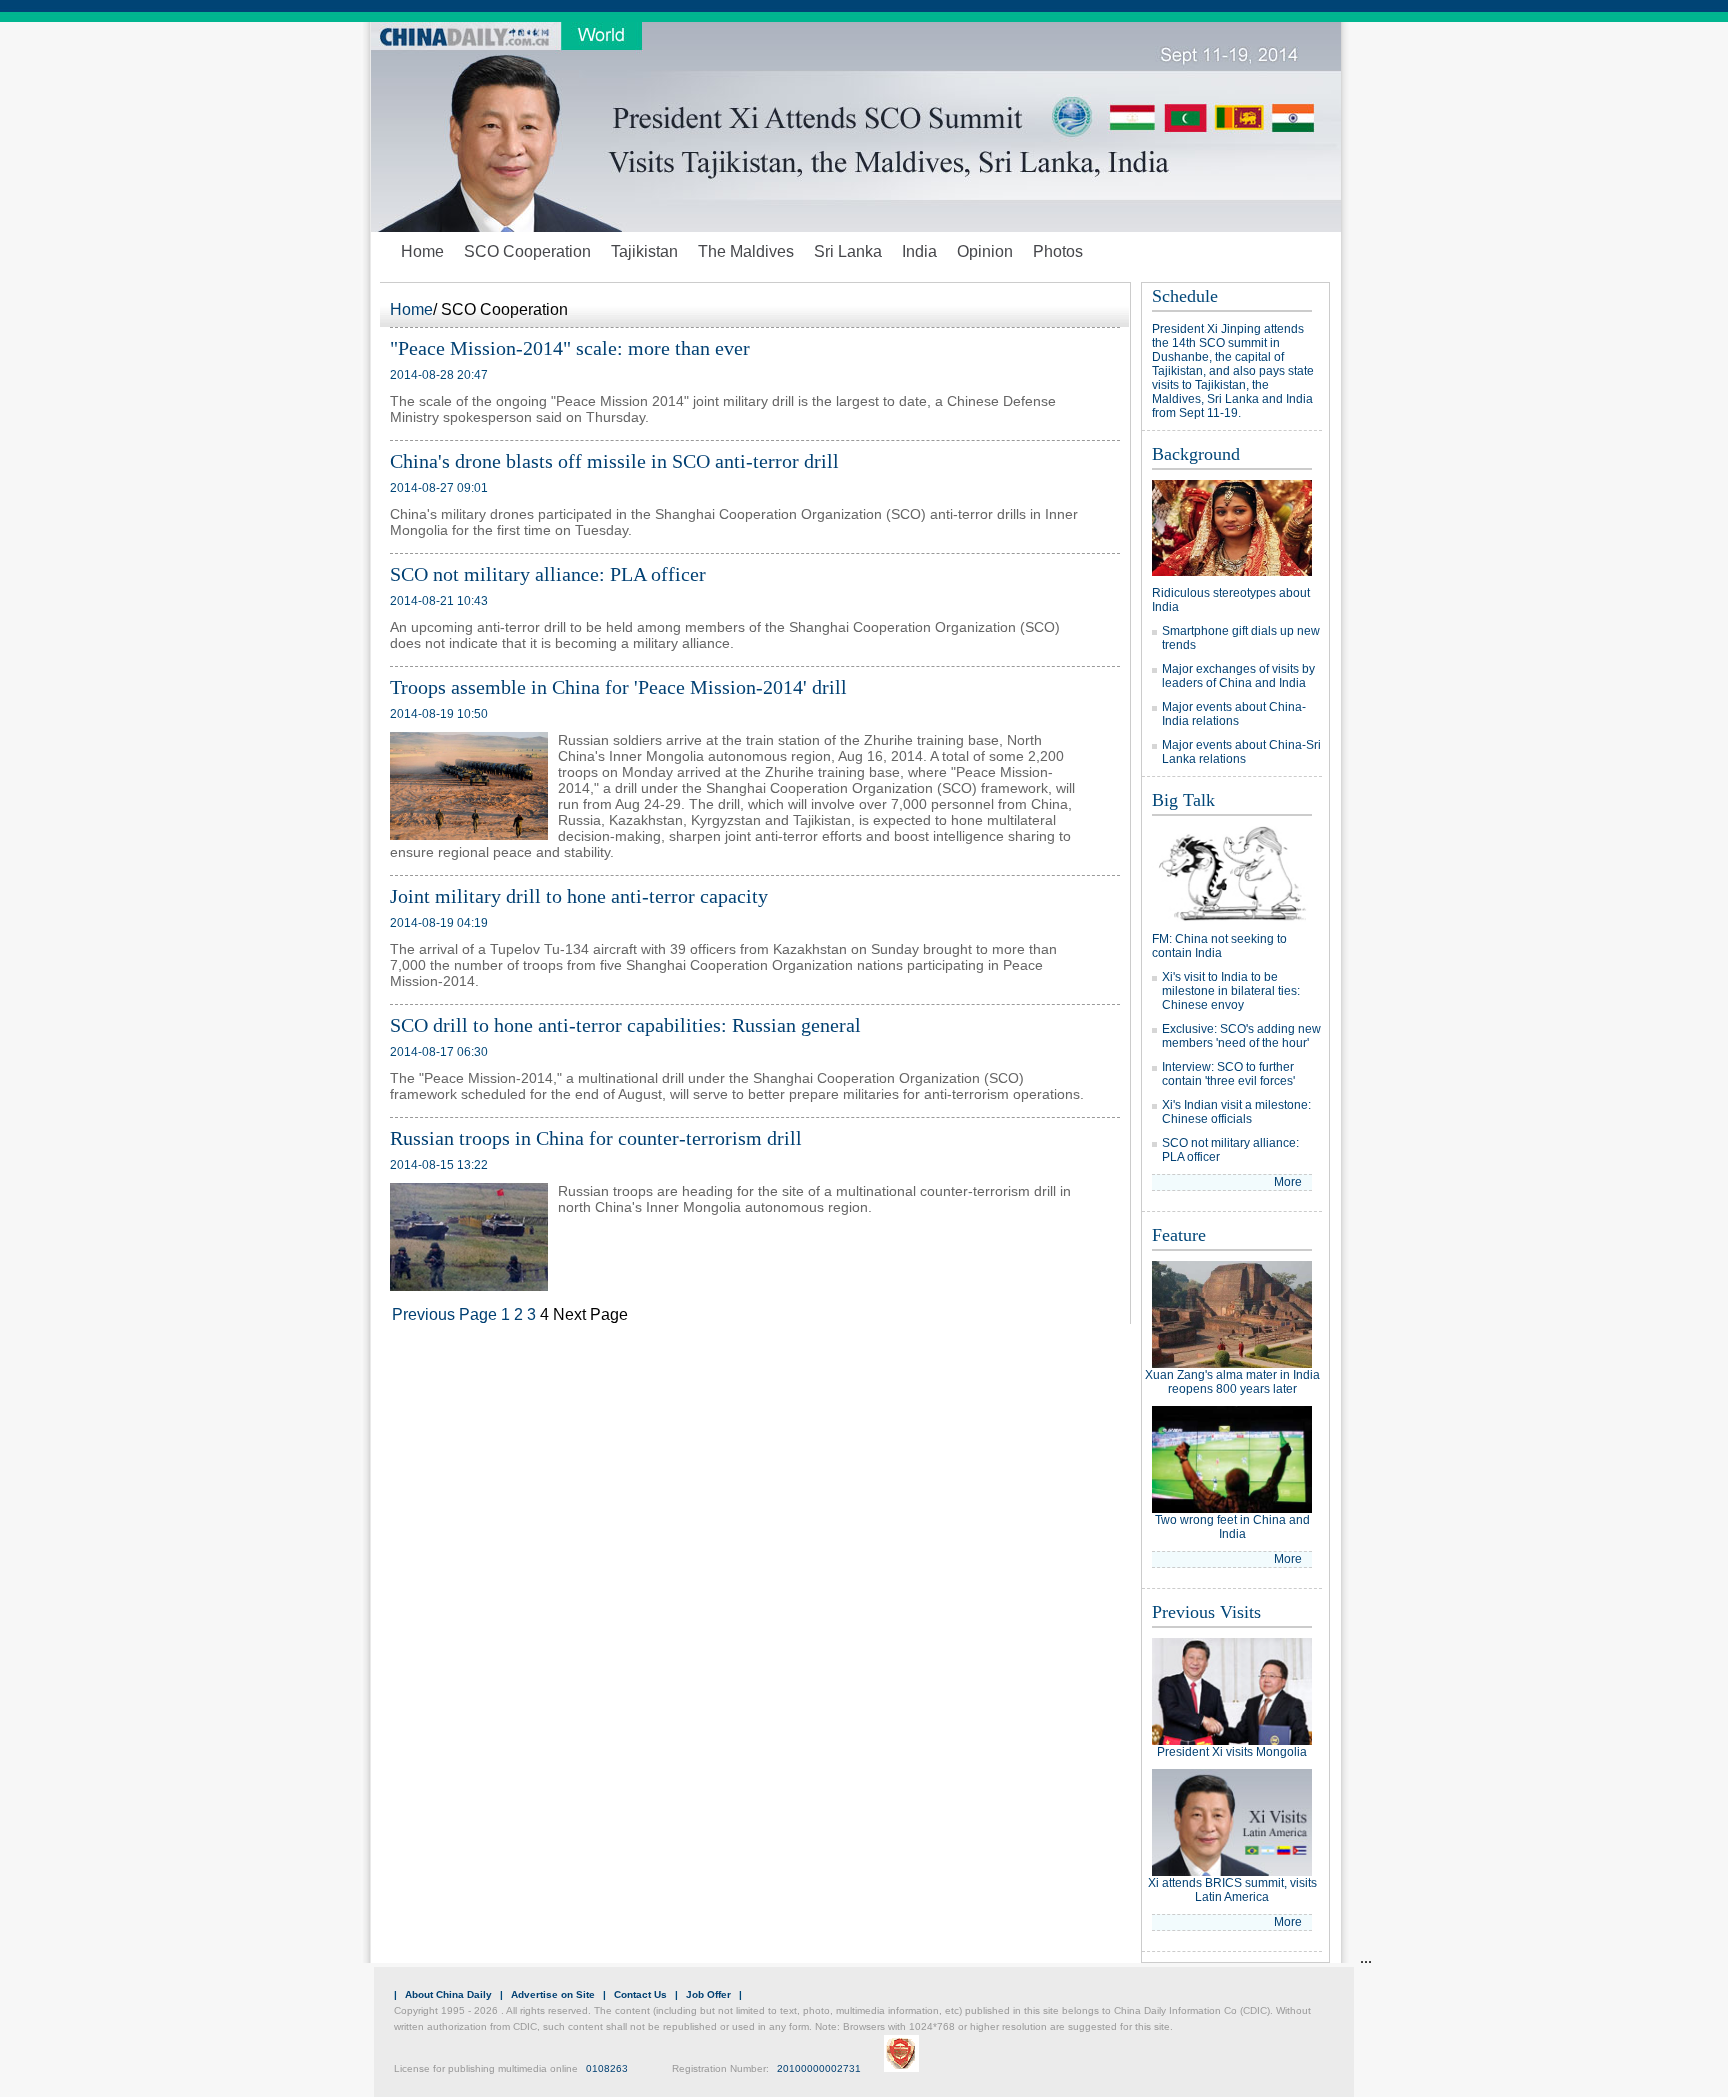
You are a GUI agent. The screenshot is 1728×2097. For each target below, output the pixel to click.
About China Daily (448, 1994)
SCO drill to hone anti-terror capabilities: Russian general (625, 1025)
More (1288, 1182)
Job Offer (708, 1994)
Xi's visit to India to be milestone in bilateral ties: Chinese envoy (1231, 991)
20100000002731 (819, 2068)
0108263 (607, 2068)
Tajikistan (644, 251)
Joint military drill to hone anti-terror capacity (579, 896)
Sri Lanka (848, 251)
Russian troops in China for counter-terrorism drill (596, 1138)
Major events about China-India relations (1234, 714)
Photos (1058, 251)
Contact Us (640, 1994)
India (919, 251)
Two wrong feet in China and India (1232, 1527)
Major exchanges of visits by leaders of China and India (1238, 676)
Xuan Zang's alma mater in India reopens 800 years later (1232, 1382)
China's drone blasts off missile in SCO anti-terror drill (614, 461)
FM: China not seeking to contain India (1219, 946)
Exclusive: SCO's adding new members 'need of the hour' (1241, 1036)
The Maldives (746, 251)
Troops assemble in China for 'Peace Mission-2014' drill (618, 687)
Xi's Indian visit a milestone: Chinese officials (1236, 1112)
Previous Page (444, 1314)
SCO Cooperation (527, 251)
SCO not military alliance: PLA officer (548, 574)
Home (422, 251)
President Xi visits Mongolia (1232, 1752)
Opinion (985, 251)
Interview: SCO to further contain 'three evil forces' (1228, 1074)
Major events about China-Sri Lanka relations (1241, 752)
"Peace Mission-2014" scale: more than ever (570, 348)
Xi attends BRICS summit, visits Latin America (1232, 1890)
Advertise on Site (553, 1994)
